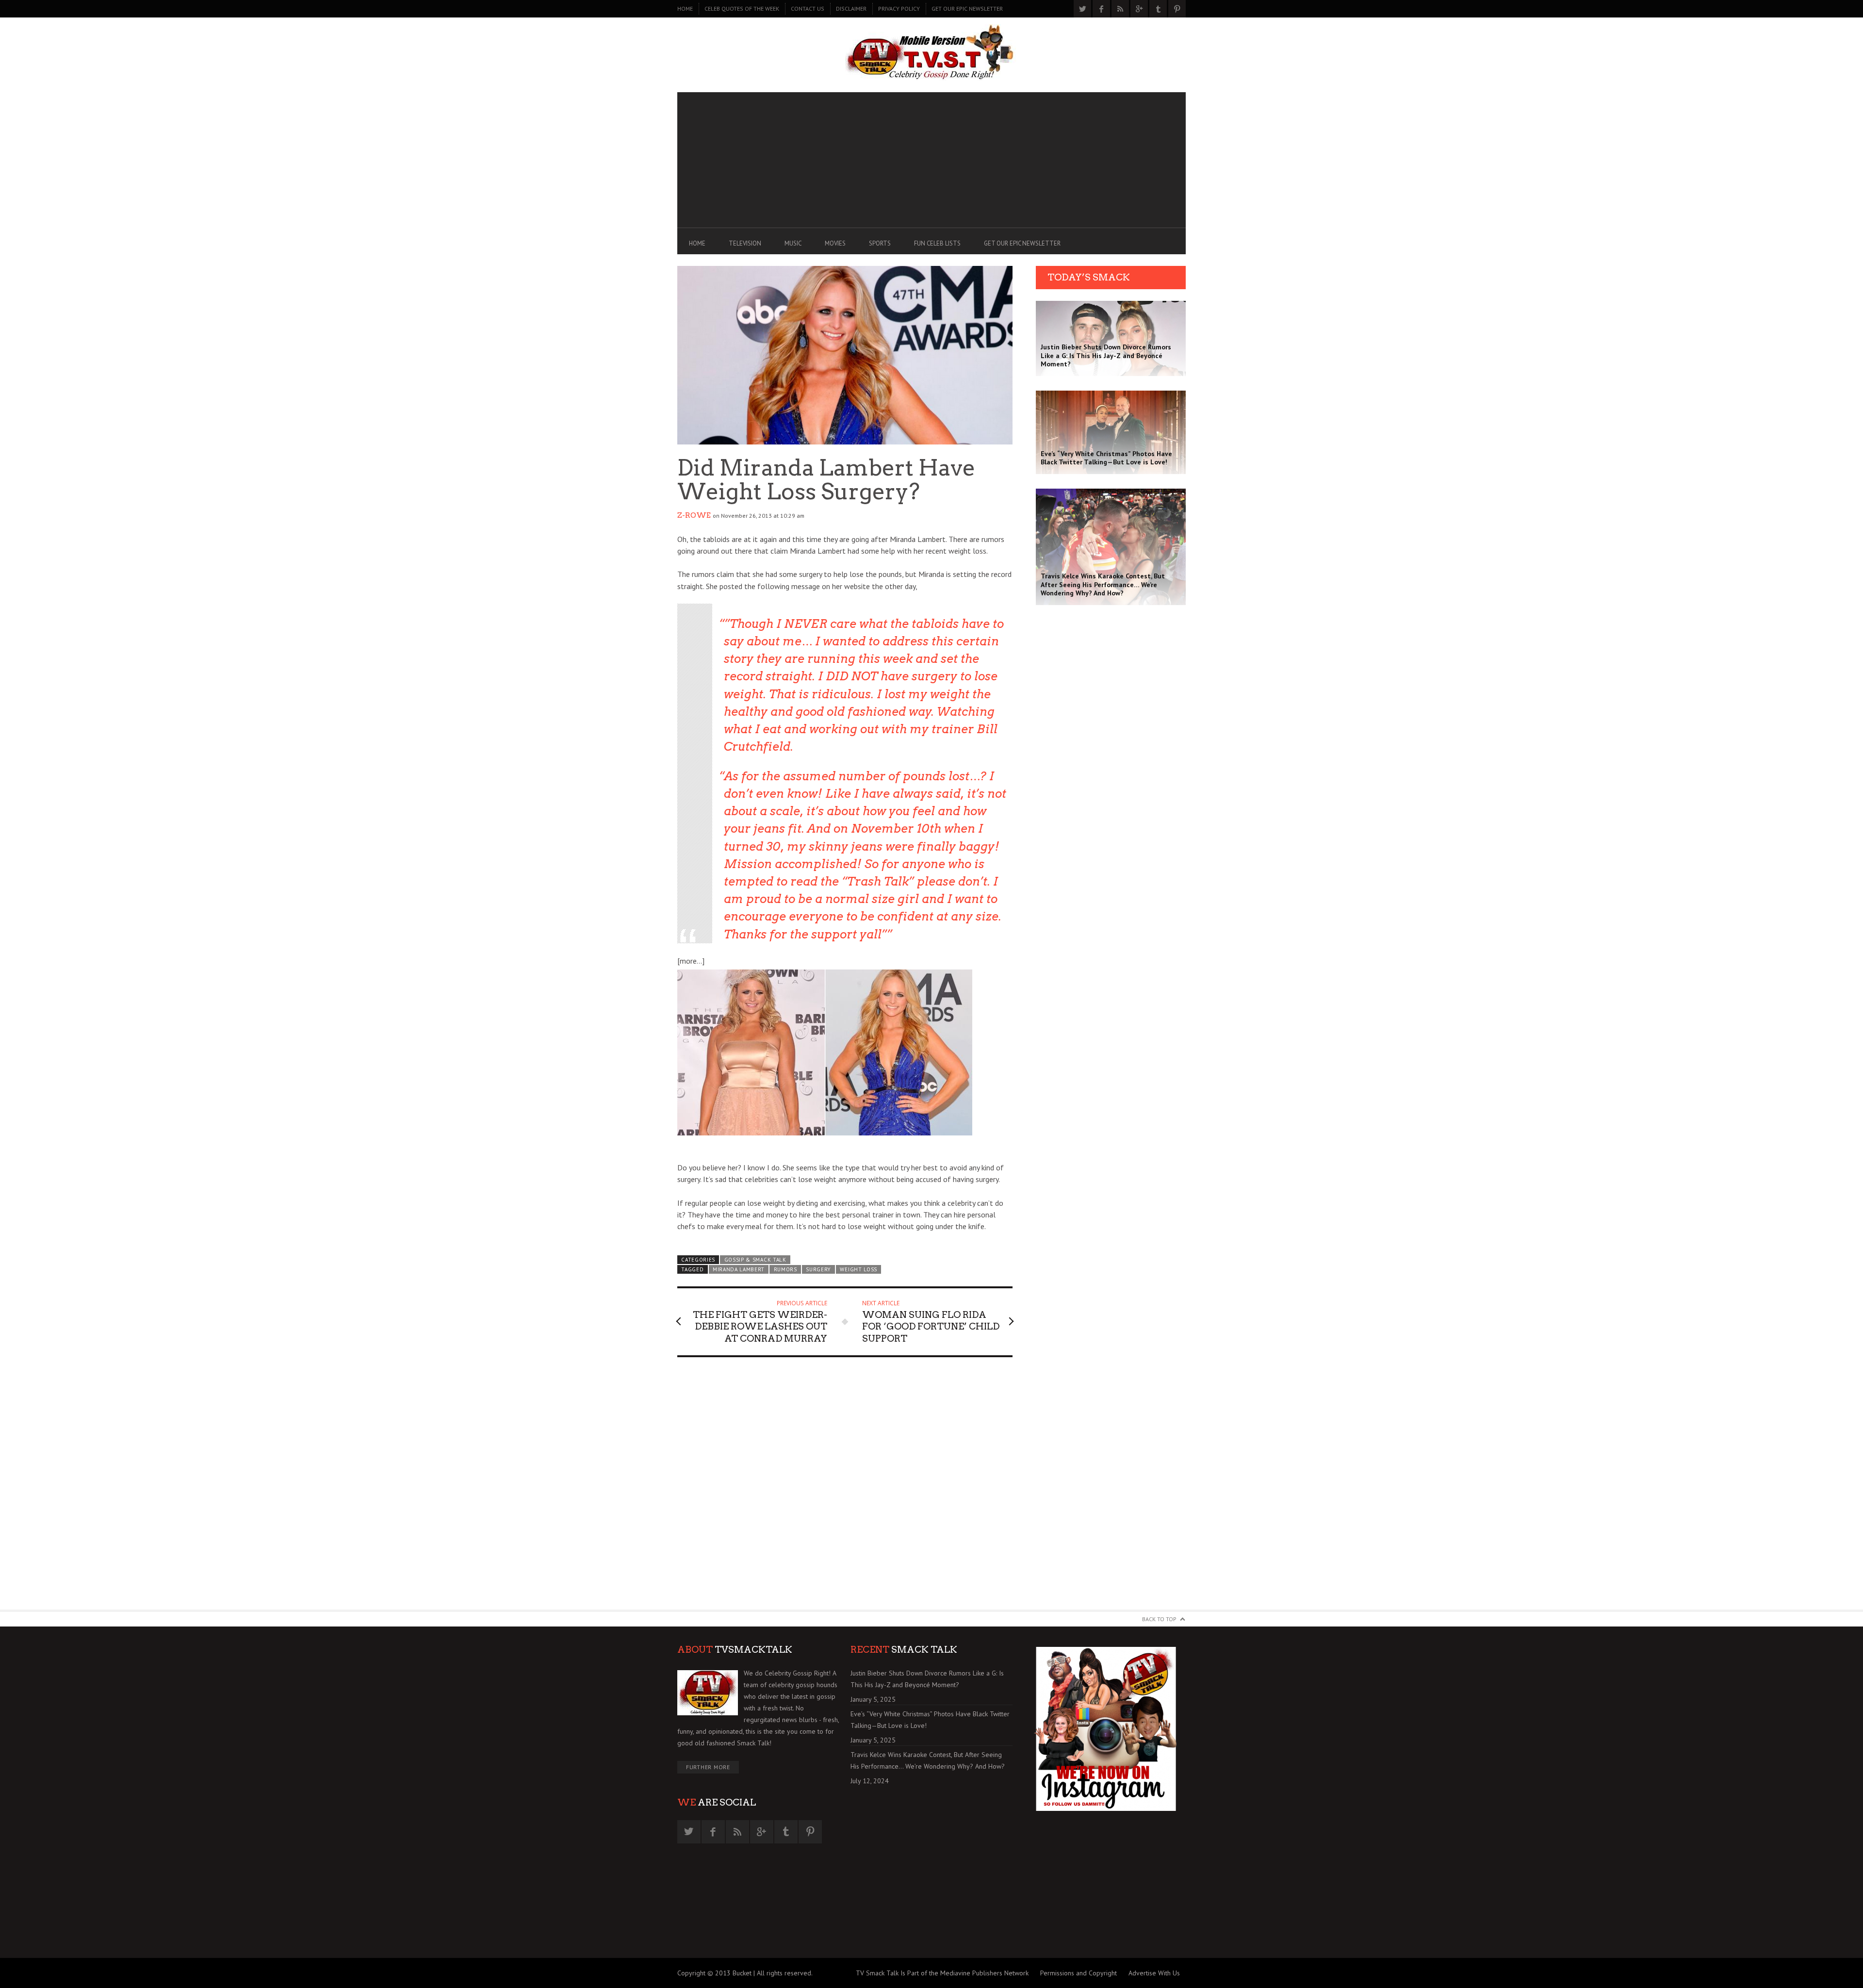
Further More (708, 1767)
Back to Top (1159, 1619)
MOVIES (835, 243)
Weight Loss (858, 1269)
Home (685, 8)
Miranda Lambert (739, 1269)
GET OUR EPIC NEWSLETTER (967, 8)
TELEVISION (745, 243)
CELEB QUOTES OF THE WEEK (742, 8)
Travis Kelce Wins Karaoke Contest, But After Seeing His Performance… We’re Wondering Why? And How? (928, 1760)
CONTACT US (808, 8)
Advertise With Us (1154, 1973)
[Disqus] (845, 1488)
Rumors (785, 1269)
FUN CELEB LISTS (937, 243)
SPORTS (880, 243)
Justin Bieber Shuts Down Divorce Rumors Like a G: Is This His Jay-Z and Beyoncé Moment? (927, 1679)
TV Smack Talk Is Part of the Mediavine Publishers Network (942, 1973)
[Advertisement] (931, 160)
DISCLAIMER (851, 8)
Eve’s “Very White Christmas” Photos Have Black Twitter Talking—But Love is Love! (930, 1720)
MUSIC (793, 243)
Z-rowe (694, 515)
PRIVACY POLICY (899, 8)
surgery (818, 1269)
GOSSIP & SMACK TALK (755, 1260)
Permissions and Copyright (1079, 1973)
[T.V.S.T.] (931, 52)
